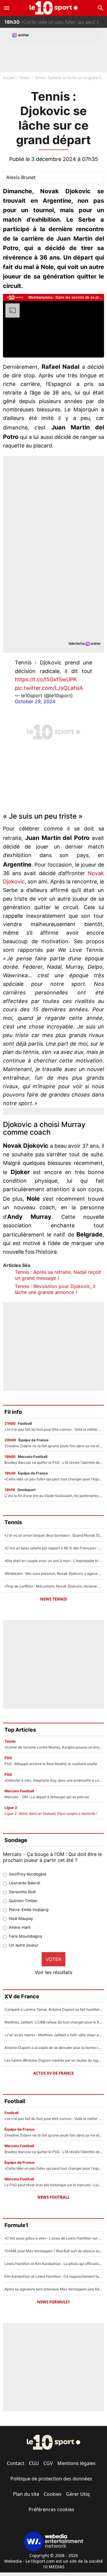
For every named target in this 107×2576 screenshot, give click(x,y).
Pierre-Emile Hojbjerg (29, 1910)
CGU (34, 2463)
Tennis (25, 78)
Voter (53, 1959)
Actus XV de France (53, 2073)
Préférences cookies (51, 2509)
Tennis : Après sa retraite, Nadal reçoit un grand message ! (58, 1275)
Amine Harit (20, 1927)
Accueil (9, 78)
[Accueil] (54, 8)
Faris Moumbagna (25, 1936)
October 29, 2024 (35, 701)
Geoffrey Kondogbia (27, 1874)
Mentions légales (77, 2463)
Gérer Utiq (78, 2494)
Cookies (53, 2494)
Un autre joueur (24, 1945)
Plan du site (26, 2494)
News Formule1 (53, 2302)
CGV (48, 2463)
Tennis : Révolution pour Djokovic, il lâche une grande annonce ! (55, 1289)
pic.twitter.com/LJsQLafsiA (49, 688)
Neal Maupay (21, 1918)
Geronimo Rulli (22, 1892)
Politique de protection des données (51, 2479)
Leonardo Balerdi (25, 1883)
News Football (53, 2197)
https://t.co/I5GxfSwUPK (46, 679)
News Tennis (53, 1599)
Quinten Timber (23, 1901)
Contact (16, 2463)
